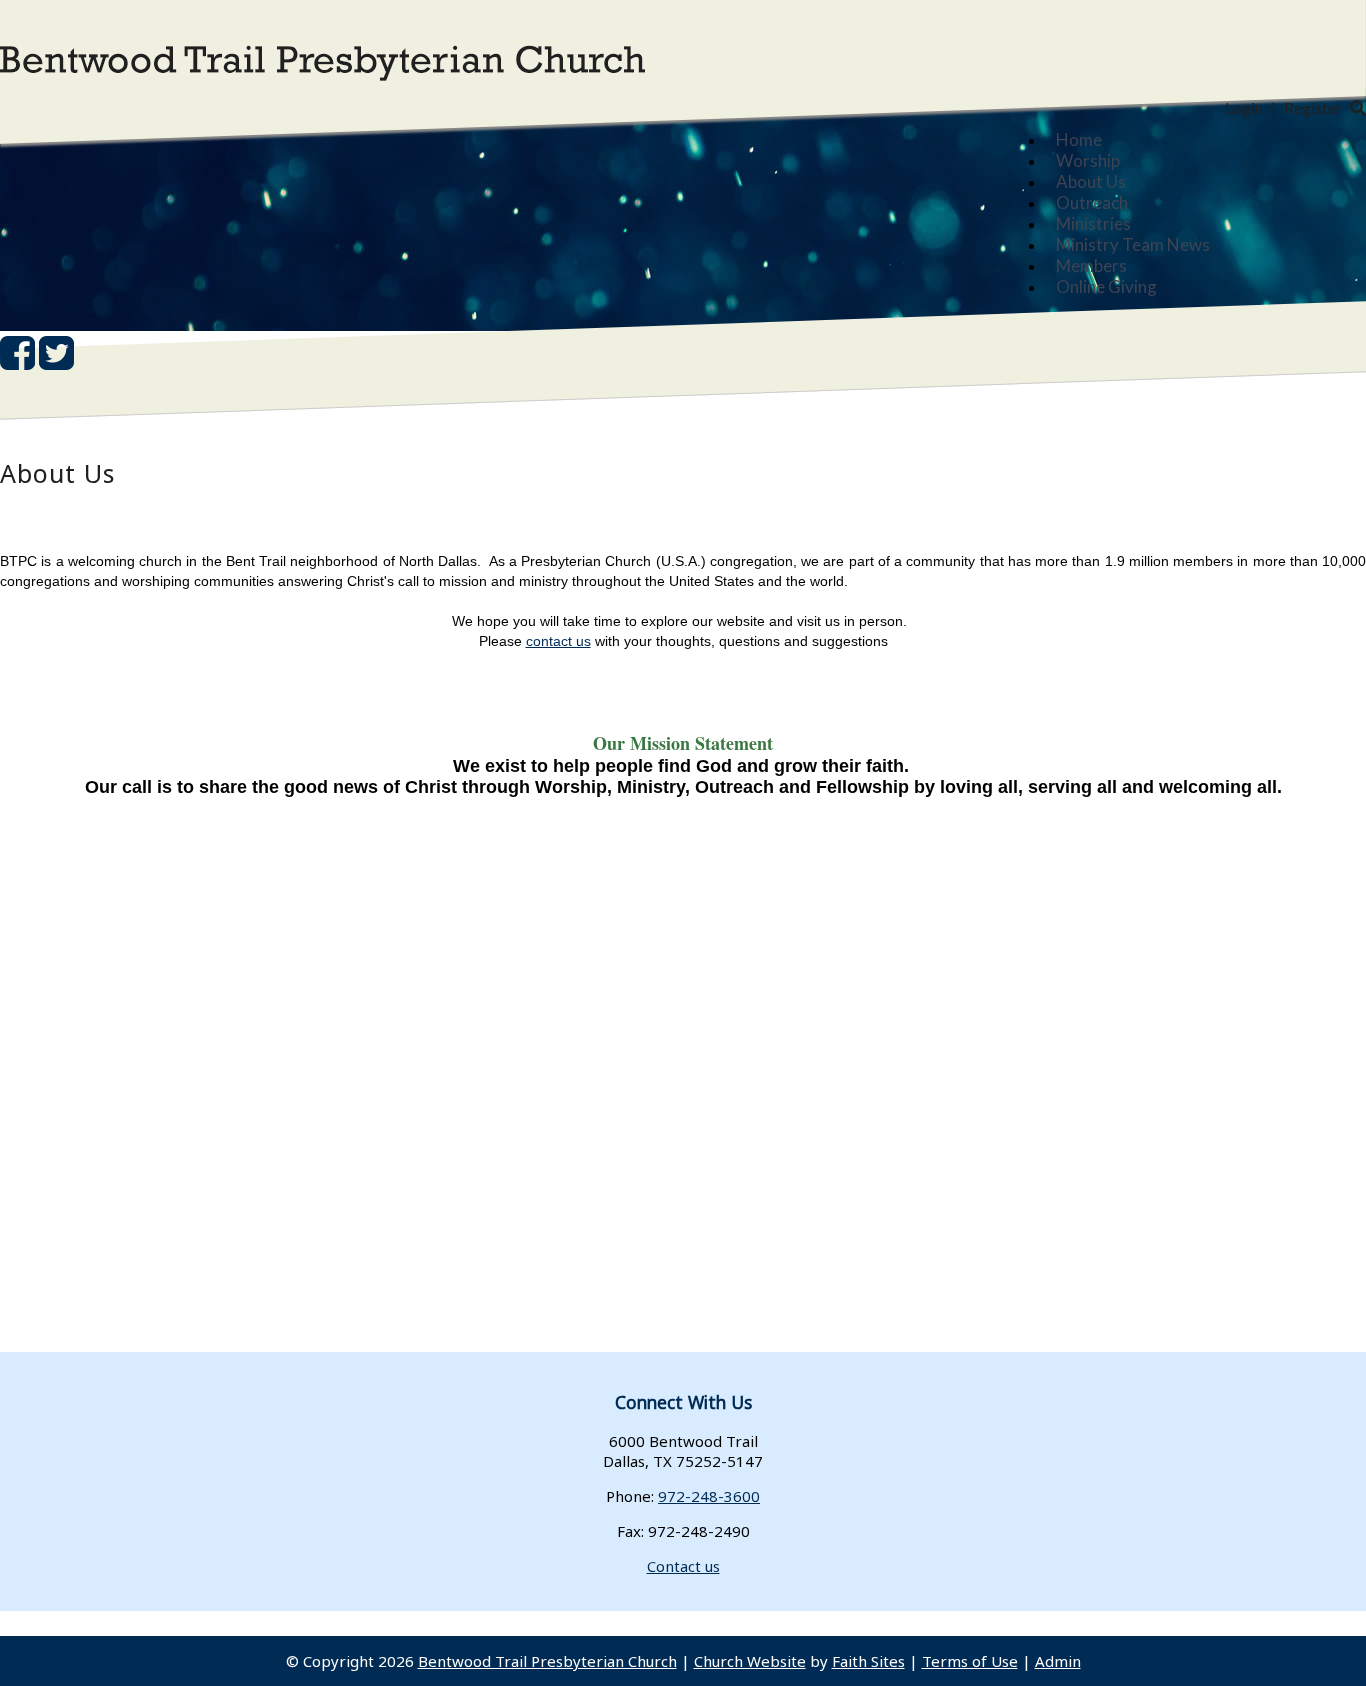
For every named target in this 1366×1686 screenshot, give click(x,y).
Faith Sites (868, 1661)
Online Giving (1106, 286)
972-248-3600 (709, 1496)
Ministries (1093, 223)
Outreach (1092, 202)
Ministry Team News (1133, 244)
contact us (558, 641)
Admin (1058, 1661)
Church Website (750, 1661)
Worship (1088, 160)
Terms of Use (970, 1661)
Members (1091, 265)
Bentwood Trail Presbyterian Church (547, 1661)
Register (1313, 107)
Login (1244, 107)
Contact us (683, 1566)
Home (1079, 139)
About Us (1091, 181)
